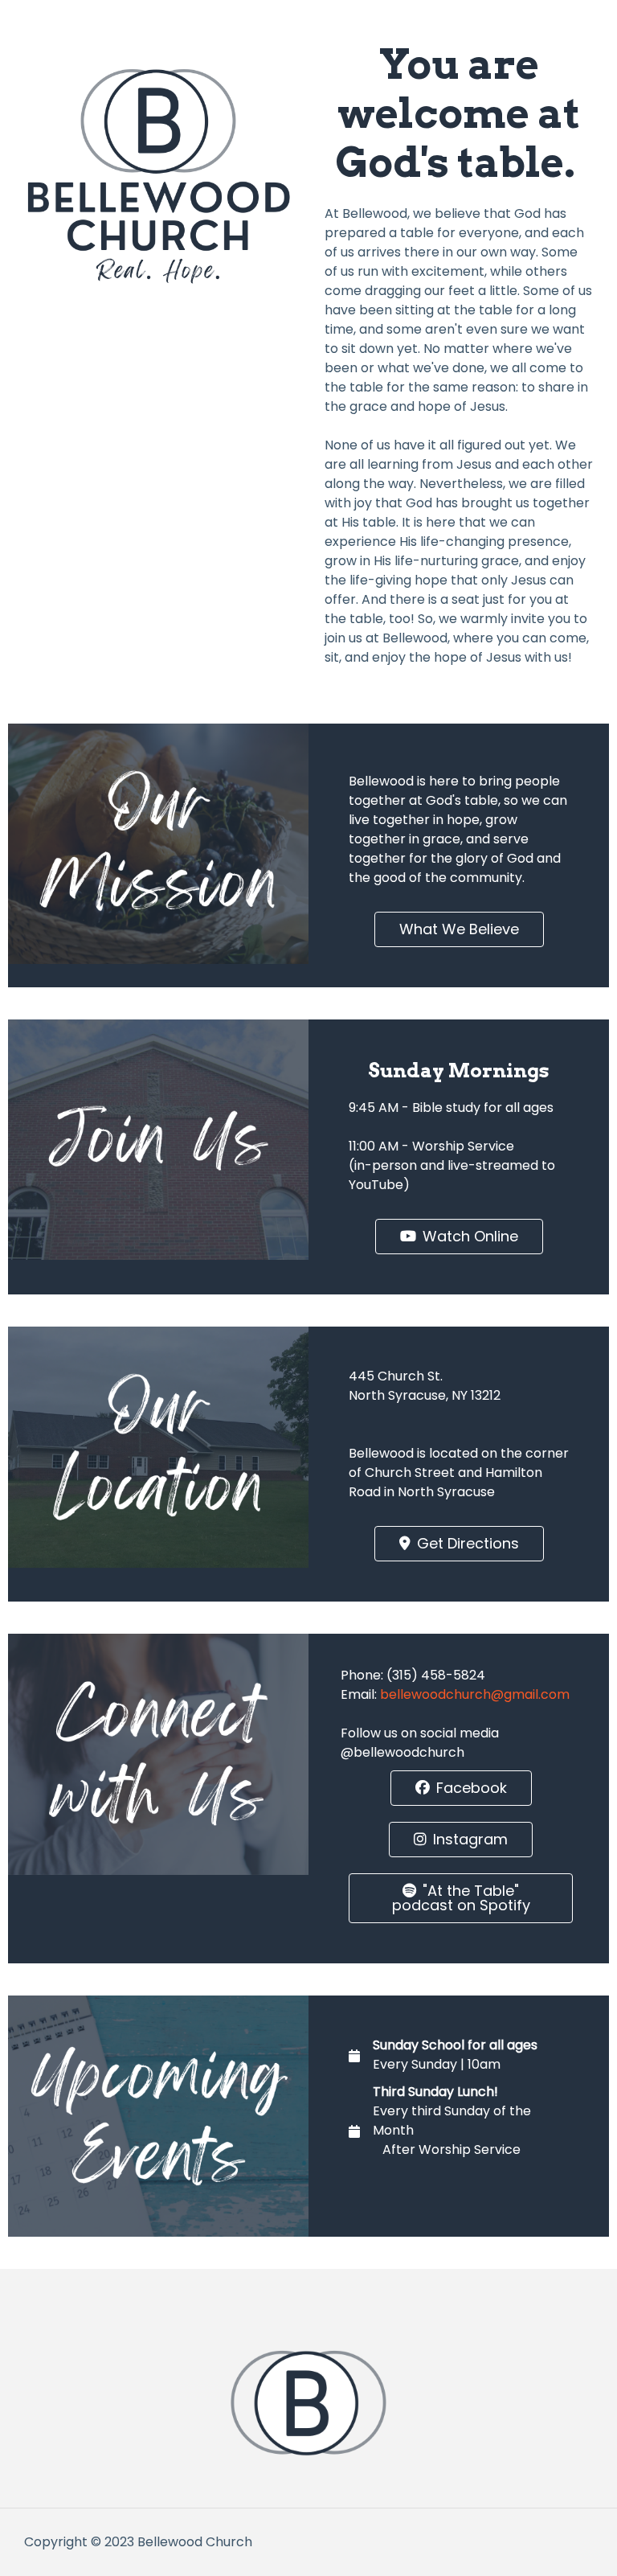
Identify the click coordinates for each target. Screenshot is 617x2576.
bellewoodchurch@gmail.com (475, 1694)
